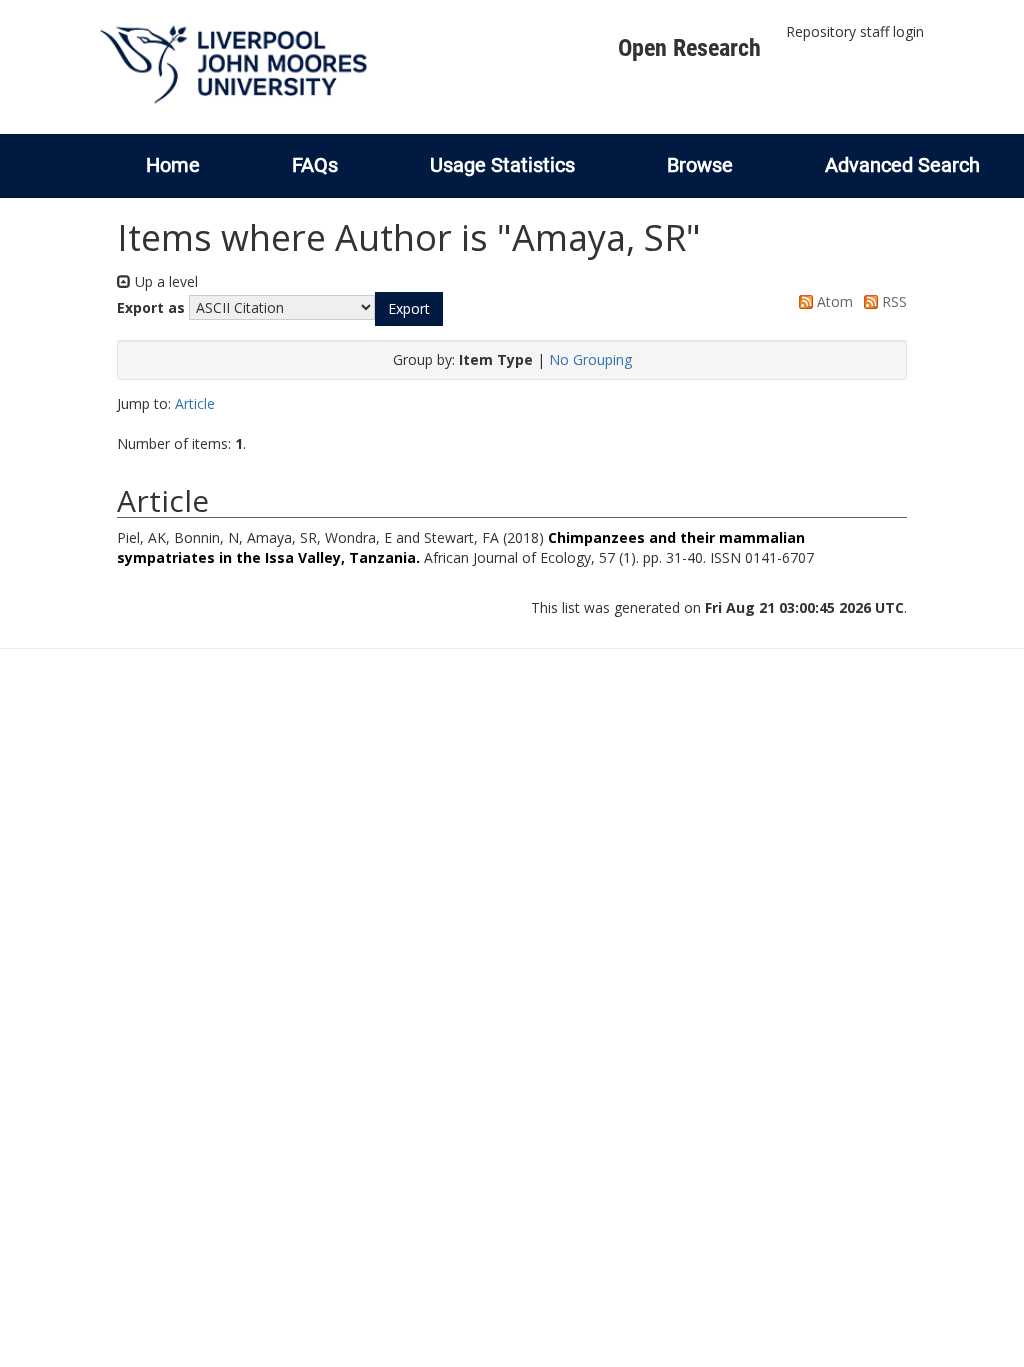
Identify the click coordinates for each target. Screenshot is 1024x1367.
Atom (833, 301)
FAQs (315, 165)
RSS (892, 301)
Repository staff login (855, 31)
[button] (409, 309)
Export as (151, 307)
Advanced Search (902, 165)
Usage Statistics (502, 165)
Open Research (689, 48)
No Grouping (590, 359)
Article (195, 403)
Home (173, 165)
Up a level (164, 281)
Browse (700, 165)
